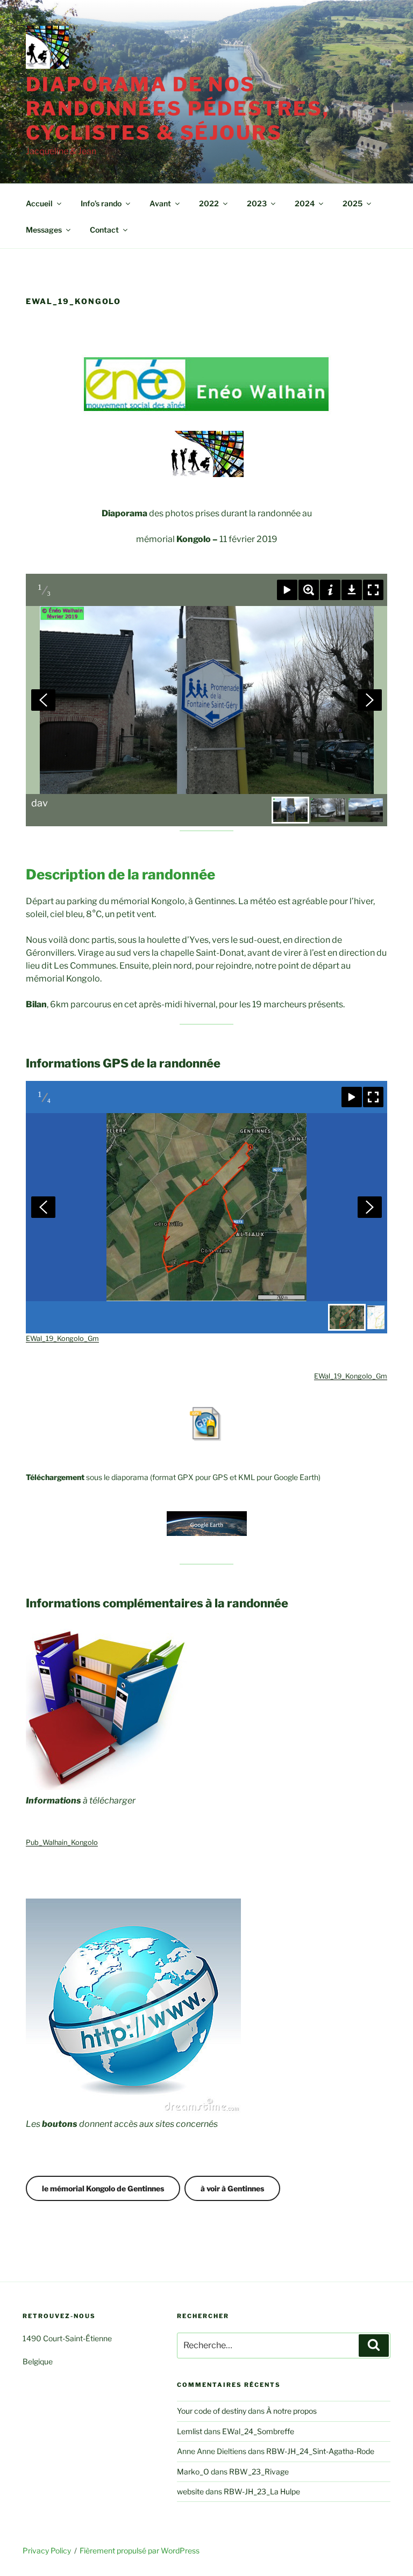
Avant (160, 203)
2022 (209, 203)
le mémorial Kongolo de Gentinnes (103, 2188)
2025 (353, 203)
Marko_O (193, 2472)
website (190, 2491)
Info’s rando (101, 203)
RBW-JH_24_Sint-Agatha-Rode (320, 2451)
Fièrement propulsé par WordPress (140, 2550)
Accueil (39, 203)
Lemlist (190, 2431)
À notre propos (291, 2411)
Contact (104, 230)
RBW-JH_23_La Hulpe (262, 2491)
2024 (305, 203)
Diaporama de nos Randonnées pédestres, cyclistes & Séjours (177, 109)
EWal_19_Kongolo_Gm (62, 1338)
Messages (44, 230)
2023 (257, 203)
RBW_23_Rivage (259, 2472)
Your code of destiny (212, 2411)
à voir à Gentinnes (232, 2188)
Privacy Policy (47, 2550)
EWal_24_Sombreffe (258, 2431)
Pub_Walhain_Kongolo (62, 1842)
